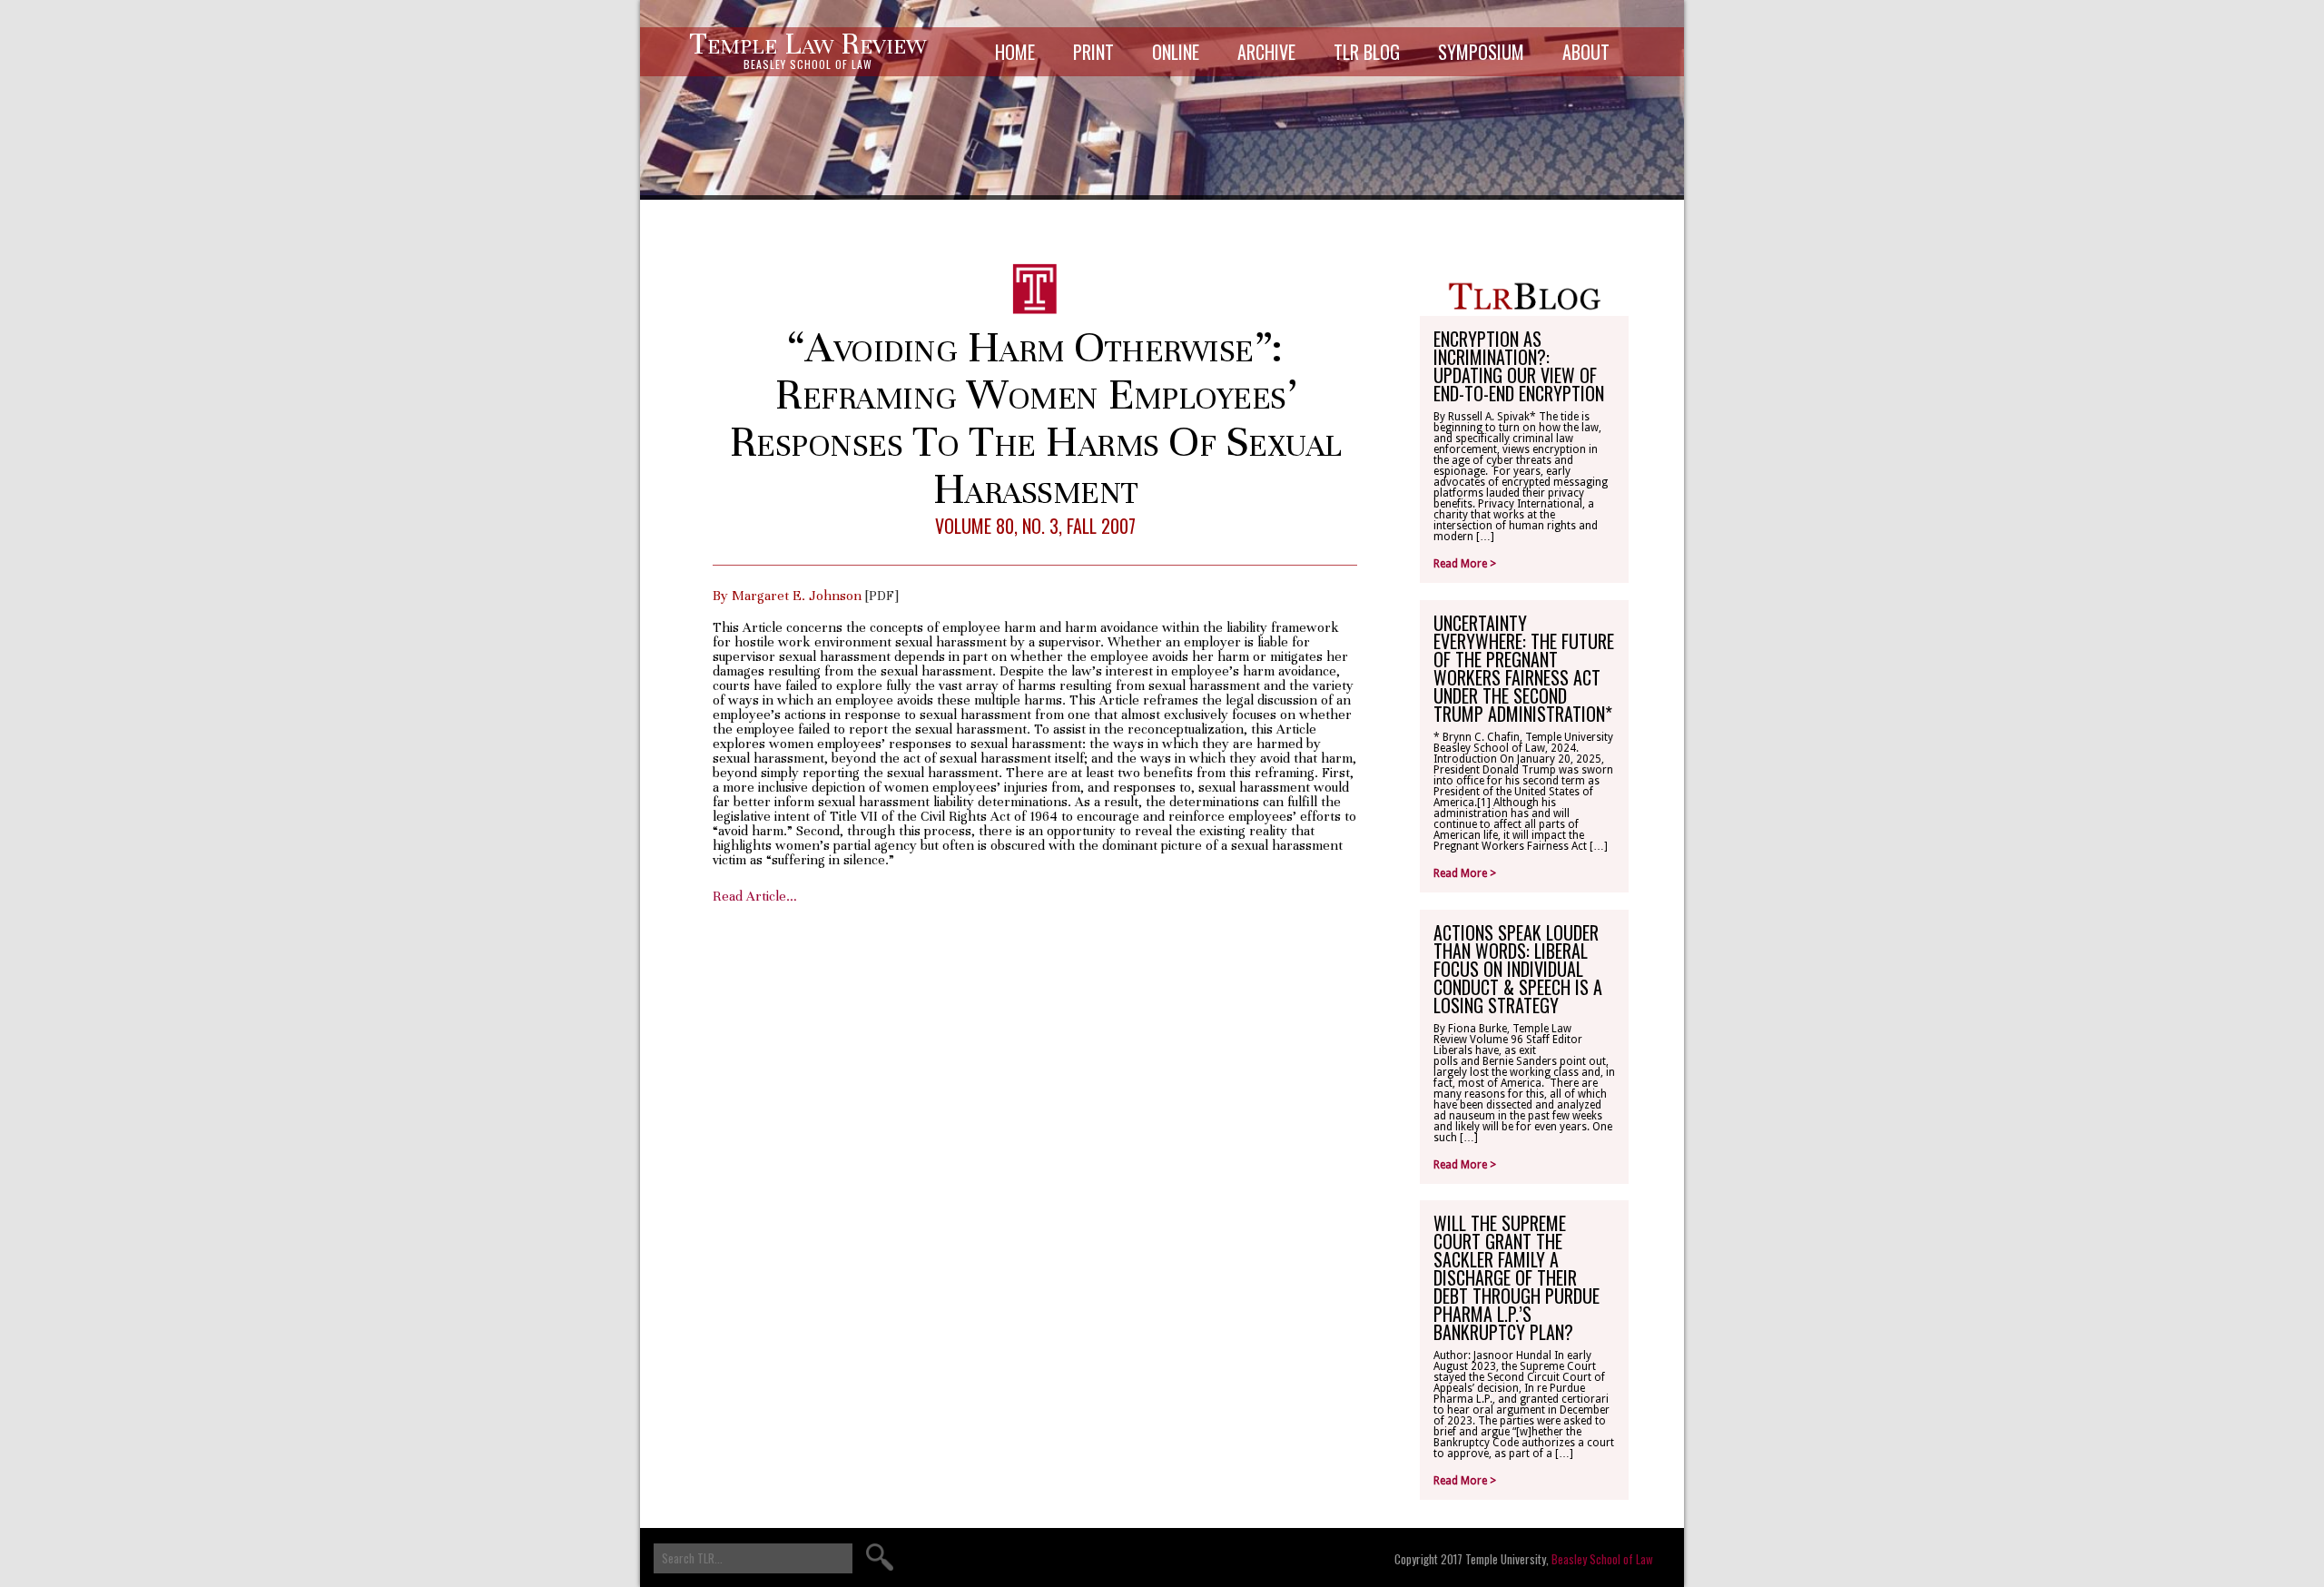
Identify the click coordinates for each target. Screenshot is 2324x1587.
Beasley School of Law (1602, 1559)
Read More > (1465, 564)
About (1586, 52)
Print (1093, 52)
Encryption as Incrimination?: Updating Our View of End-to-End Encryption (1519, 366)
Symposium (1481, 52)
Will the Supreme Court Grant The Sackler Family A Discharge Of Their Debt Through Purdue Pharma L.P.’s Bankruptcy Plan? (1517, 1277)
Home (1015, 52)
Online (1176, 52)
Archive (1266, 52)
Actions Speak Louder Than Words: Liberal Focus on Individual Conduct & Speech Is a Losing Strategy (1518, 969)
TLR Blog (1367, 52)
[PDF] (882, 596)
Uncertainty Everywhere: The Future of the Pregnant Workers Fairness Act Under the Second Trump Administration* (1524, 668)
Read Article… (755, 896)
